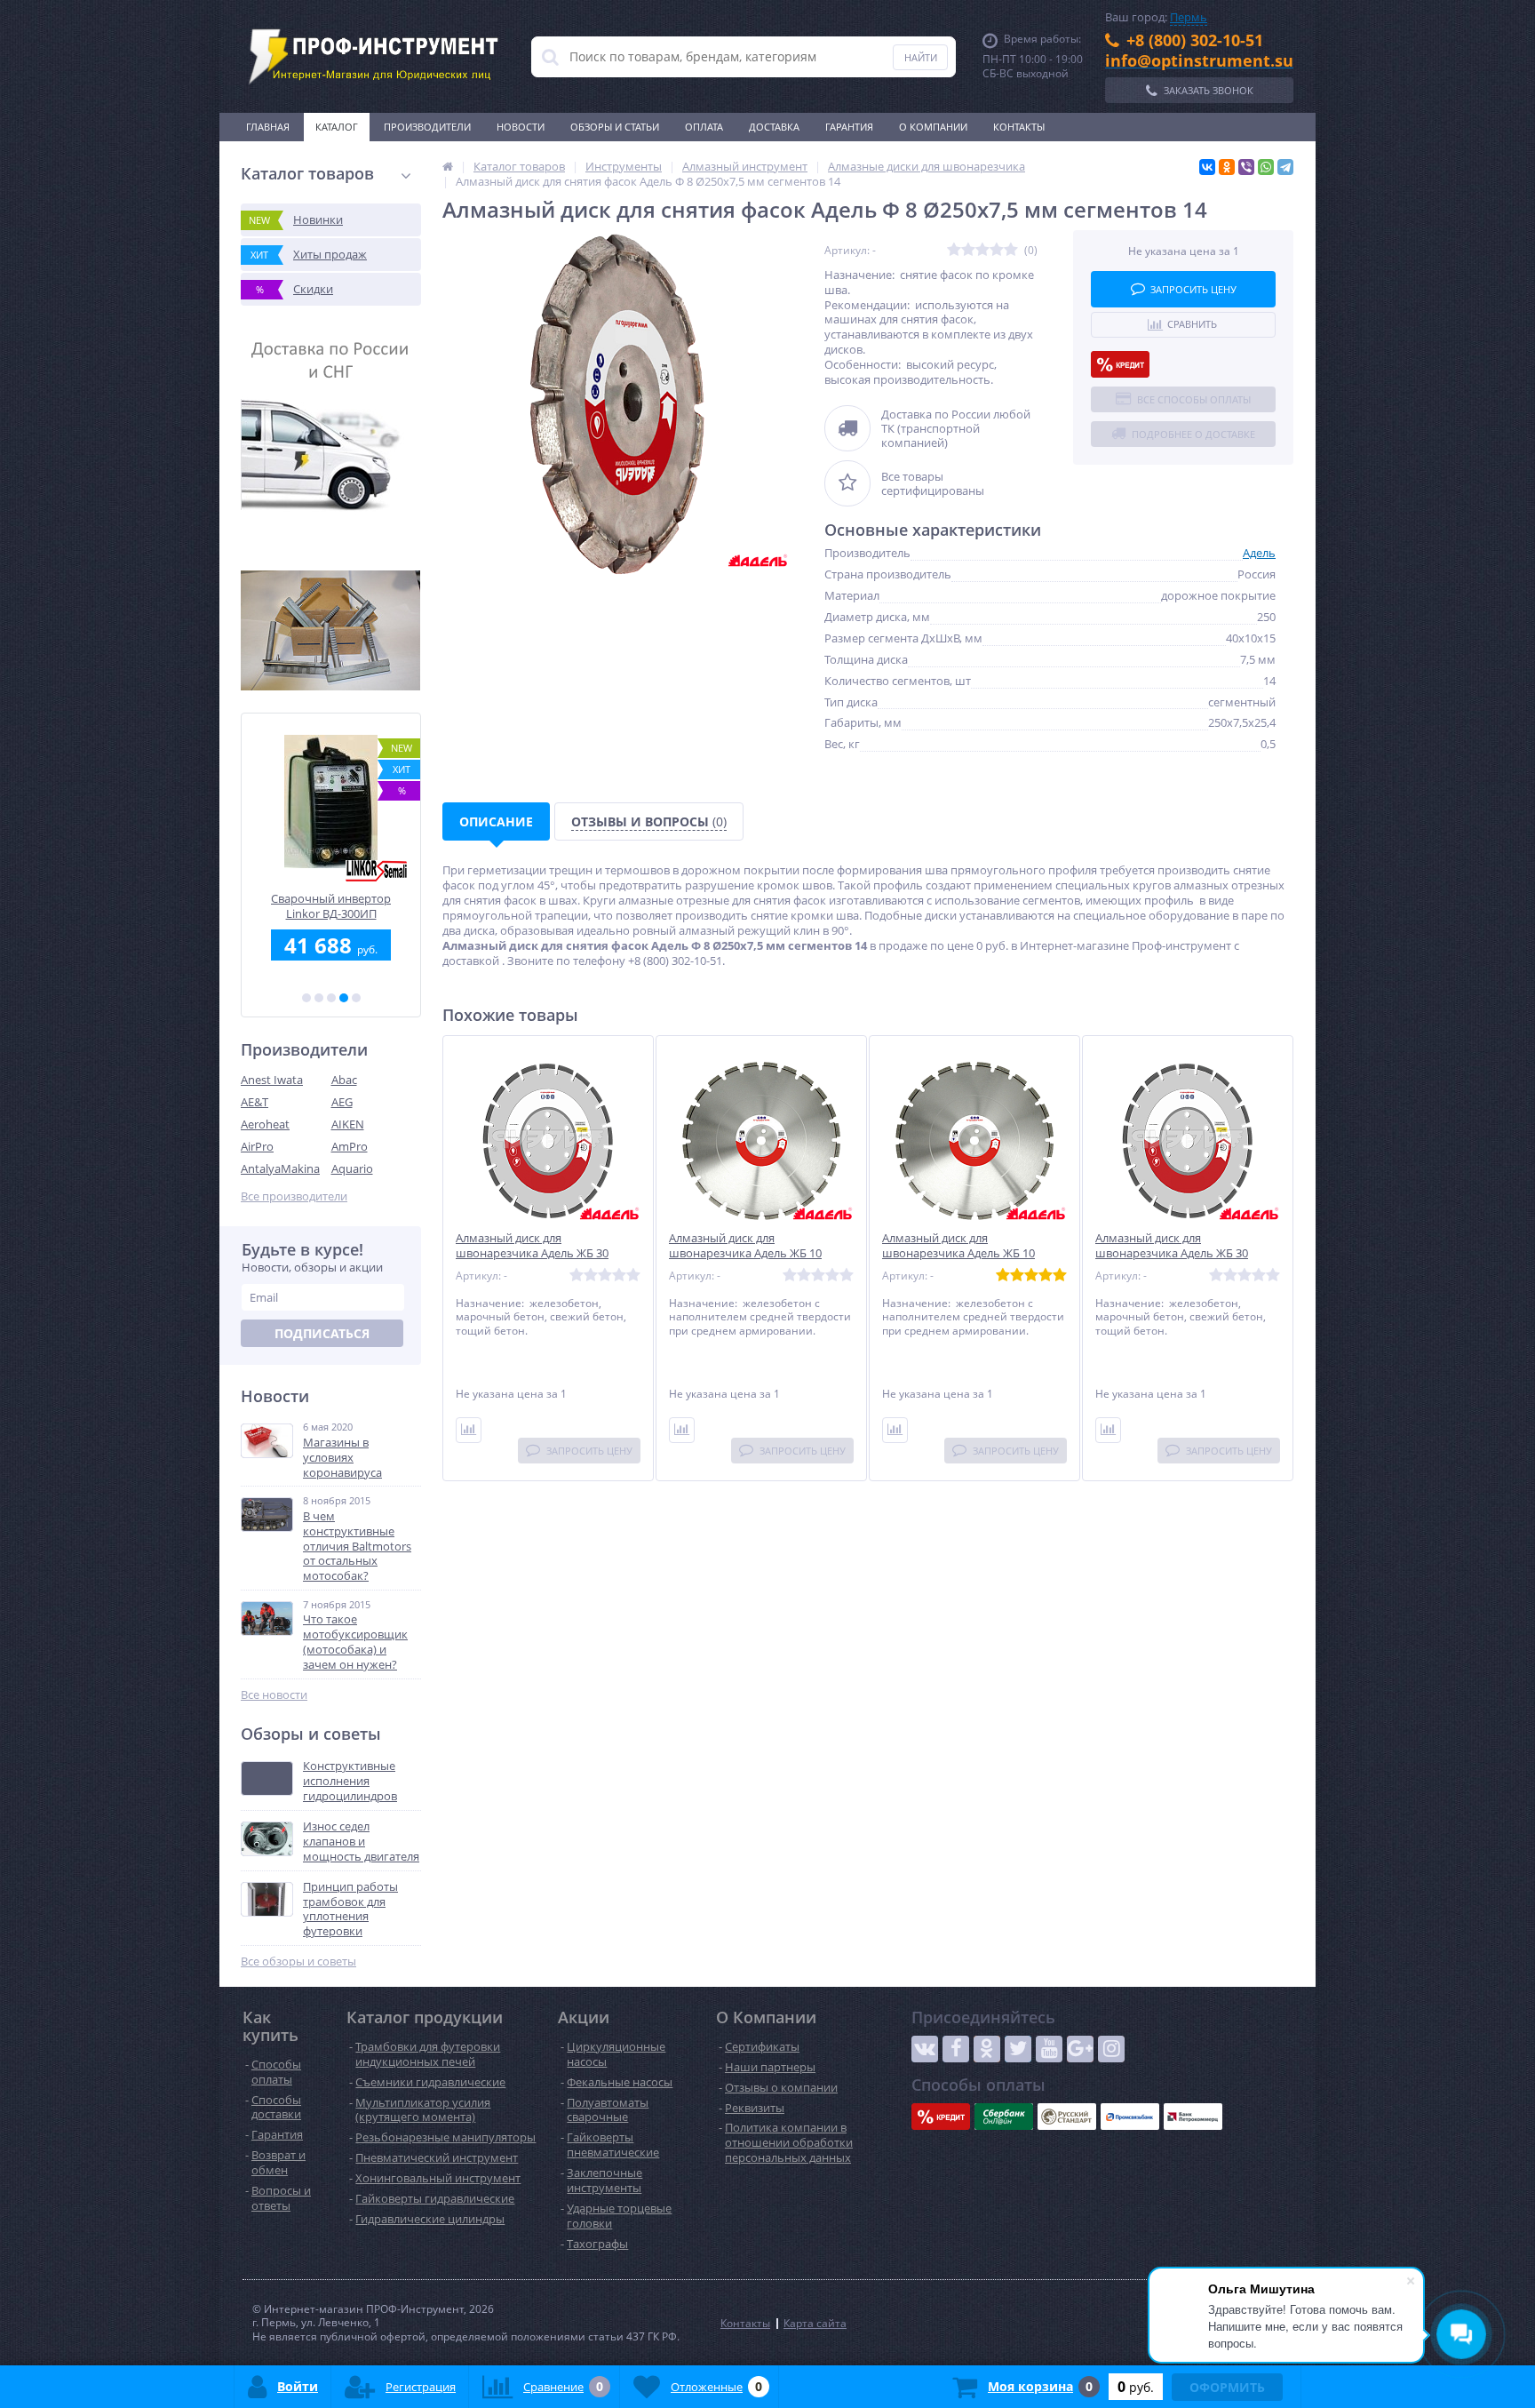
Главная (268, 127)
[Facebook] (956, 2049)
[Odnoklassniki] (987, 2049)
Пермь (1189, 17)
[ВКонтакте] (1207, 167)
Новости (521, 127)
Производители (427, 127)
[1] (306, 998)
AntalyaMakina (280, 1168)
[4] (344, 998)
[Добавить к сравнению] (469, 1430)
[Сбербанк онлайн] (1004, 2117)
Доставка (774, 127)
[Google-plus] (1080, 2049)
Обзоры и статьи (615, 127)
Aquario (352, 1168)
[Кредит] (1120, 364)
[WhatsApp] (1266, 167)
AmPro (350, 1146)
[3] (331, 998)
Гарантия (849, 127)
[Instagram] (1111, 2049)
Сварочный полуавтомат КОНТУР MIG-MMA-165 (331, 906)
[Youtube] (1049, 2049)
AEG (342, 1102)
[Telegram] (1285, 167)
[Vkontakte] (925, 2049)
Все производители (294, 1196)
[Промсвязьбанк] (1130, 2117)
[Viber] (1246, 167)
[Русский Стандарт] (1067, 2117)
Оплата (704, 127)
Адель (1259, 553)
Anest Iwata (272, 1080)
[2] (319, 998)
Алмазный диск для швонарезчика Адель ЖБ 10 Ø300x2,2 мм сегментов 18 (958, 1253)
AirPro (257, 1146)
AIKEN (348, 1124)
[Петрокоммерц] (1193, 2117)
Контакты (1019, 127)
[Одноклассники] (1227, 167)
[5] (356, 998)
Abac (344, 1080)
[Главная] (448, 166)
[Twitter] (1018, 2049)
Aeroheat (265, 1124)
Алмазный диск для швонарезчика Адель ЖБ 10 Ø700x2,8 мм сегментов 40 (745, 1253)
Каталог (337, 127)
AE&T (255, 1102)
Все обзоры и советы (298, 1961)
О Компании (933, 127)
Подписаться (322, 1333)
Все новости (274, 1695)
